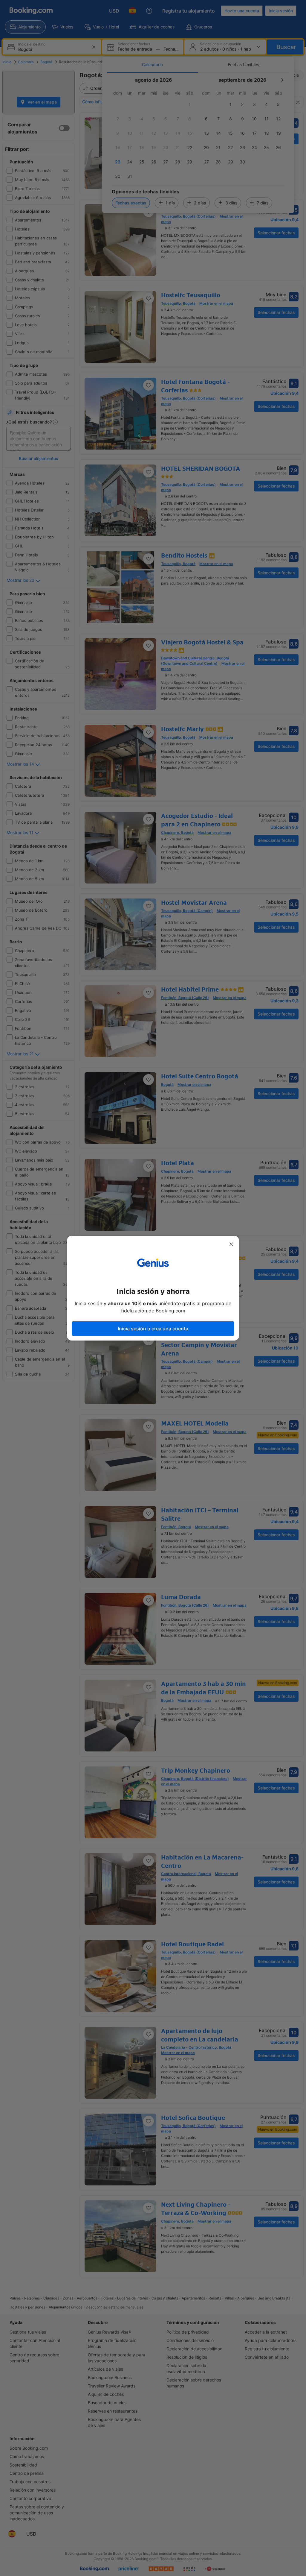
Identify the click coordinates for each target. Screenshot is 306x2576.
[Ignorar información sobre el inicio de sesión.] (231, 1244)
